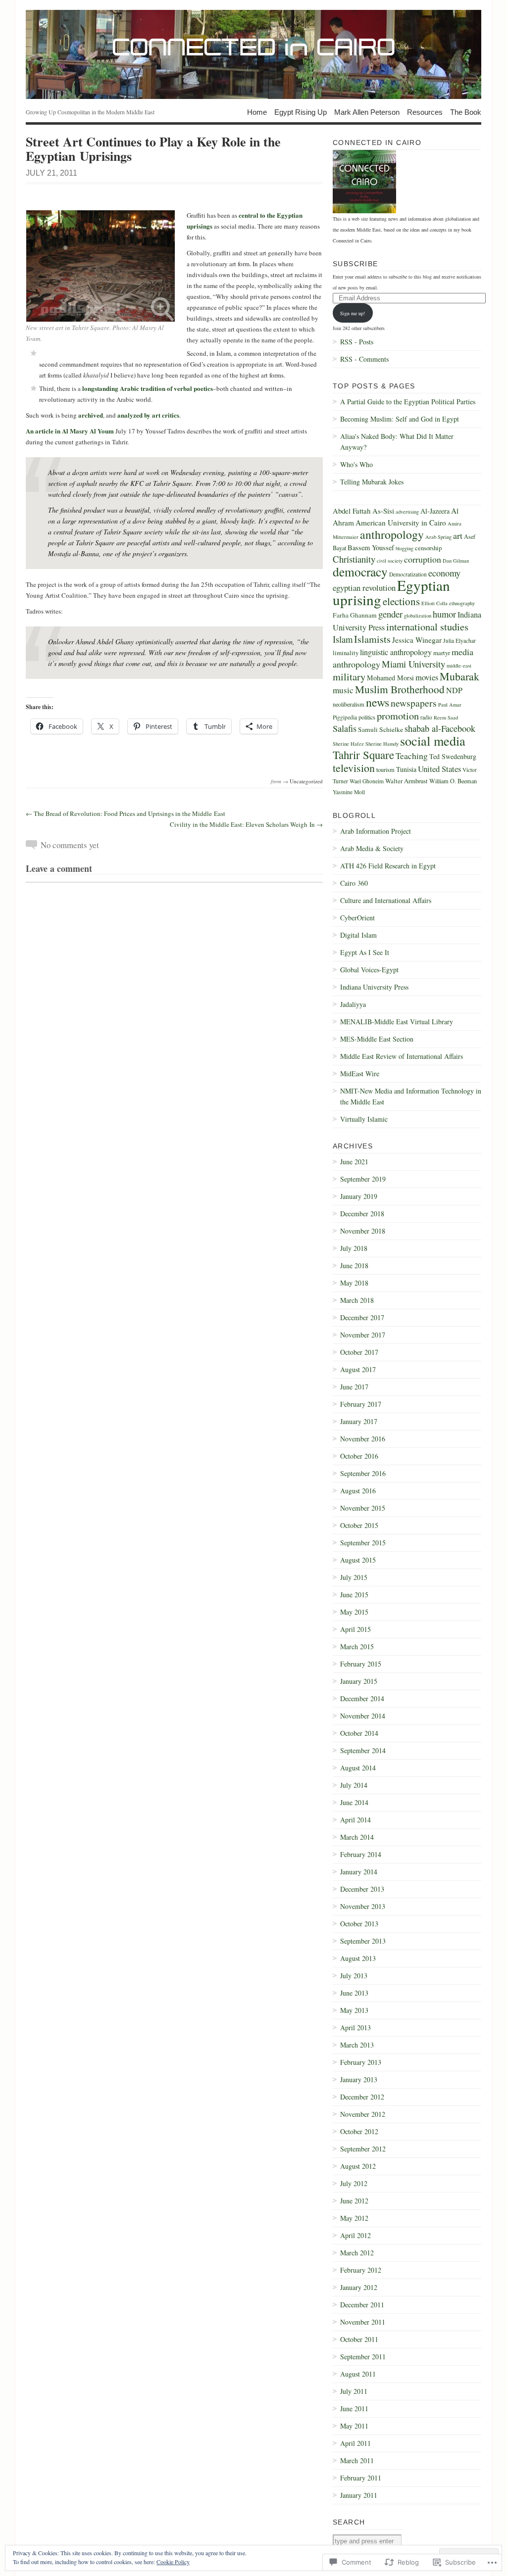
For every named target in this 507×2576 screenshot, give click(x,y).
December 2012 (362, 2097)
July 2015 (354, 1577)
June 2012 (354, 2201)
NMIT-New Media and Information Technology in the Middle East (411, 1096)
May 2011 (354, 2426)
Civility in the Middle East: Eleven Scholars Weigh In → (246, 824)
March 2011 (357, 2460)
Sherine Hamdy (382, 744)
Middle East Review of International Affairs (402, 1056)
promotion (398, 716)
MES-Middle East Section (377, 1039)
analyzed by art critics (148, 415)
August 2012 (358, 2166)
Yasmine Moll (349, 792)
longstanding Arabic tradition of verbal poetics (148, 388)
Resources (425, 112)
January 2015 (359, 1681)
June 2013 (354, 1993)
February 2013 (361, 2062)
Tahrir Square (363, 755)
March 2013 (357, 2045)
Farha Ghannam (355, 615)
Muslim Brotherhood (400, 689)
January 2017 (359, 1421)
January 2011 (359, 2495)
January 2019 (359, 1196)
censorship (428, 548)
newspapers (414, 703)
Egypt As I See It (365, 952)
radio (426, 717)
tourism (385, 769)
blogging (405, 548)
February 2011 (361, 2478)
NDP (454, 690)
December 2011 (362, 2305)
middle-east (459, 666)
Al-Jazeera (435, 511)
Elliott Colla (434, 603)
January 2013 (359, 2079)
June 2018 (354, 1265)
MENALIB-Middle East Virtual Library (397, 1022)
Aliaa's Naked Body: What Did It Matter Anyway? (397, 442)
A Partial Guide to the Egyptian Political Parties (408, 402)
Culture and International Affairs (386, 900)
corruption (423, 559)
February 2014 (361, 1854)
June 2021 (354, 1162)
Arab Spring (438, 537)
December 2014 (362, 1698)
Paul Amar (450, 705)
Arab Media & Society (372, 848)
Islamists (372, 639)
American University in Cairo (401, 523)
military (349, 676)
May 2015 (354, 1612)
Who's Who (356, 464)
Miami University (413, 664)
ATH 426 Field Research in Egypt (388, 866)
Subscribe (355, 264)
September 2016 (363, 1473)
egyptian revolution (364, 588)
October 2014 (359, 1733)
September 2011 (363, 2357)
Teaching (412, 756)
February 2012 (361, 2270)
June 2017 (354, 1387)
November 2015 (363, 1508)
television (354, 768)
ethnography (462, 603)
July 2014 (354, 1785)
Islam (343, 639)
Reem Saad (446, 717)
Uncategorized (306, 781)
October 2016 (359, 1456)
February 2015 (361, 1664)
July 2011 (354, 2391)
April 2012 (355, 2235)
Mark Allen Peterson (367, 112)
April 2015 (355, 1629)
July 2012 (354, 2183)
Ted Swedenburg (453, 756)
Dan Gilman (456, 561)
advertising (407, 512)
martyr (442, 653)
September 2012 (363, 2149)
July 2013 (354, 1976)
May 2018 (354, 1283)
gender (390, 614)
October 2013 (359, 1924)
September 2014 (363, 1750)
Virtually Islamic (364, 1119)
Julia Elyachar (459, 641)
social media (433, 740)
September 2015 (363, 1543)
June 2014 (354, 1802)
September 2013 (363, 1941)
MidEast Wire (360, 1073)
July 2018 (354, 1248)
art (458, 535)
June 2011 (354, 2409)
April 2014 (355, 1820)
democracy (360, 572)
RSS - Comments (364, 359)
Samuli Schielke (380, 729)
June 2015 (354, 1595)
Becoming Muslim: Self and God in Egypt (400, 419)
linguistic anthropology (396, 652)
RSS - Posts (357, 342)
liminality (346, 653)
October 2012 (359, 2131)
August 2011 (358, 2374)
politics (367, 717)
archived (91, 415)
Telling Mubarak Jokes (372, 482)
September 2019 (363, 1179)
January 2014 (359, 1872)
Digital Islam (358, 935)
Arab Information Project (376, 831)
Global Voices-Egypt (369, 970)
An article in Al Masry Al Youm (70, 431)
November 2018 (363, 1231)
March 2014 (357, 1837)
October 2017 (359, 1352)
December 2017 (362, 1317)
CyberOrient (357, 918)
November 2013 (363, 1906)
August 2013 (358, 1958)
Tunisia (406, 769)
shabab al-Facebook (440, 728)
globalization (418, 616)
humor (444, 614)
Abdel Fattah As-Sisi (363, 511)
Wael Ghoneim (367, 781)
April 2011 (355, 2443)
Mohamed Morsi (390, 678)
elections (401, 601)
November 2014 (363, 1716)
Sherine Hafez (348, 744)
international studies (427, 626)
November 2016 (363, 1439)
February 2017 (361, 1404)
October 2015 (359, 1525)
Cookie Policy (173, 2562)
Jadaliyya (353, 1004)
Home (257, 112)
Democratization (408, 574)
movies (427, 677)
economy (444, 573)
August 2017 (358, 1369)
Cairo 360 (354, 883)
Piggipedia (345, 717)
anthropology (392, 534)
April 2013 (355, 2027)
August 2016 (358, 1491)
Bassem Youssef (371, 548)
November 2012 (363, 2114)
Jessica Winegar (417, 640)
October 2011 (359, 2339)
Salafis (345, 728)
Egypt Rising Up (301, 112)
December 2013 (362, 1889)
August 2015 (358, 1560)
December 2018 (362, 1214)
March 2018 (357, 1300)
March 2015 (357, 1646)
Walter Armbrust (406, 781)
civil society (390, 561)
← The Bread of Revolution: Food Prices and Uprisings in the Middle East (126, 813)
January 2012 (359, 2287)
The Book (466, 112)
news (378, 702)
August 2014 (358, 1768)
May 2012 (354, 2218)
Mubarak (459, 676)
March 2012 (357, 2253)
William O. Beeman (453, 781)
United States (439, 769)
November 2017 (363, 1335)
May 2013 (354, 2010)
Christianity (354, 559)
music (343, 690)
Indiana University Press (374, 987)
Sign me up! (353, 313)
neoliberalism (349, 704)
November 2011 (363, 2322)
